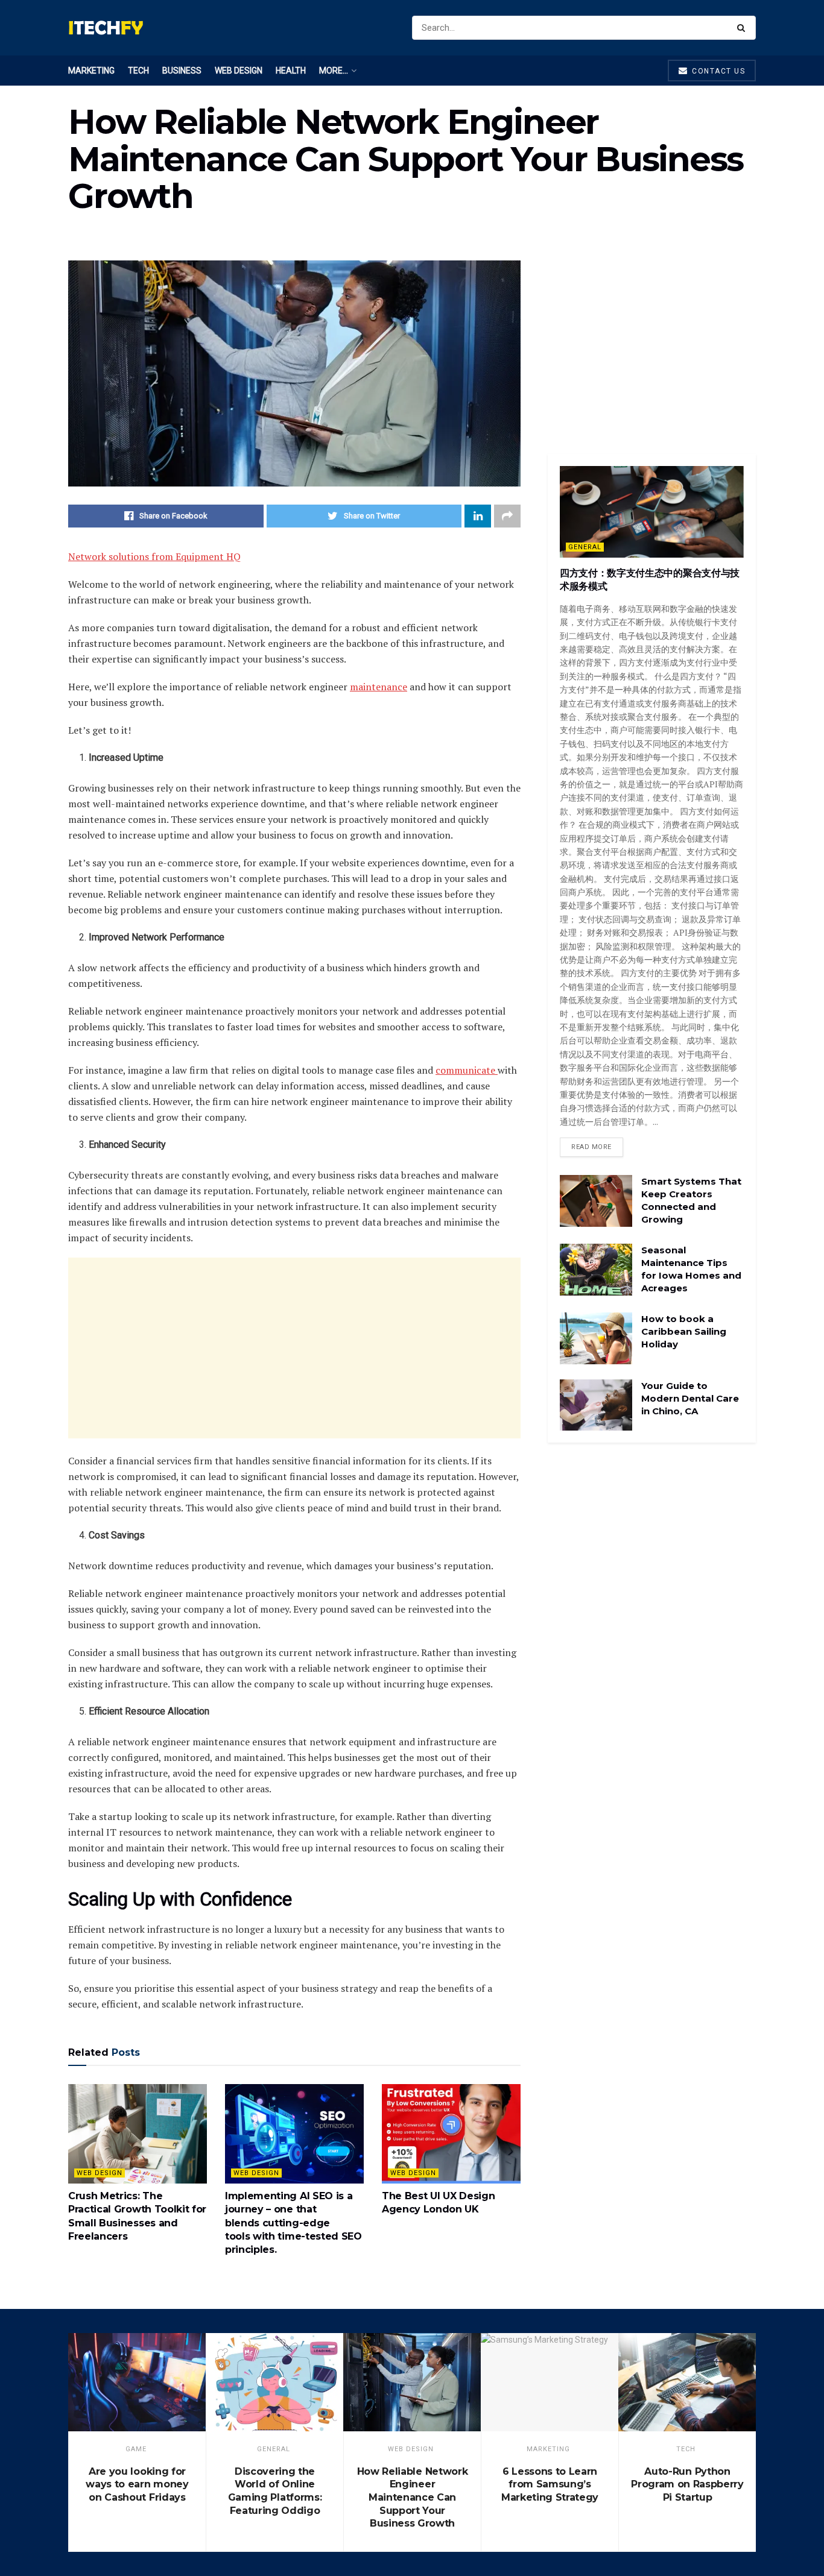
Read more (591, 1147)
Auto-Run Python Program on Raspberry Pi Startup (687, 2484)
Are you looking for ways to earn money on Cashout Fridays (137, 2484)
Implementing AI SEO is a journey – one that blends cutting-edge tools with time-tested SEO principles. (293, 2223)
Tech (138, 71)
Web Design (239, 71)
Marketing (91, 71)
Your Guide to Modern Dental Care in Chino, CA (690, 1398)
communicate (467, 1070)
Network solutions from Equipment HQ (154, 556)
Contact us (718, 71)
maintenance (379, 687)
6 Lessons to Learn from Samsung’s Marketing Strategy (550, 2484)
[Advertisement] (294, 1348)
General (585, 547)
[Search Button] (743, 28)
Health (291, 71)
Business (182, 71)
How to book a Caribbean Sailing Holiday (684, 1331)
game (136, 2449)
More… (334, 71)
